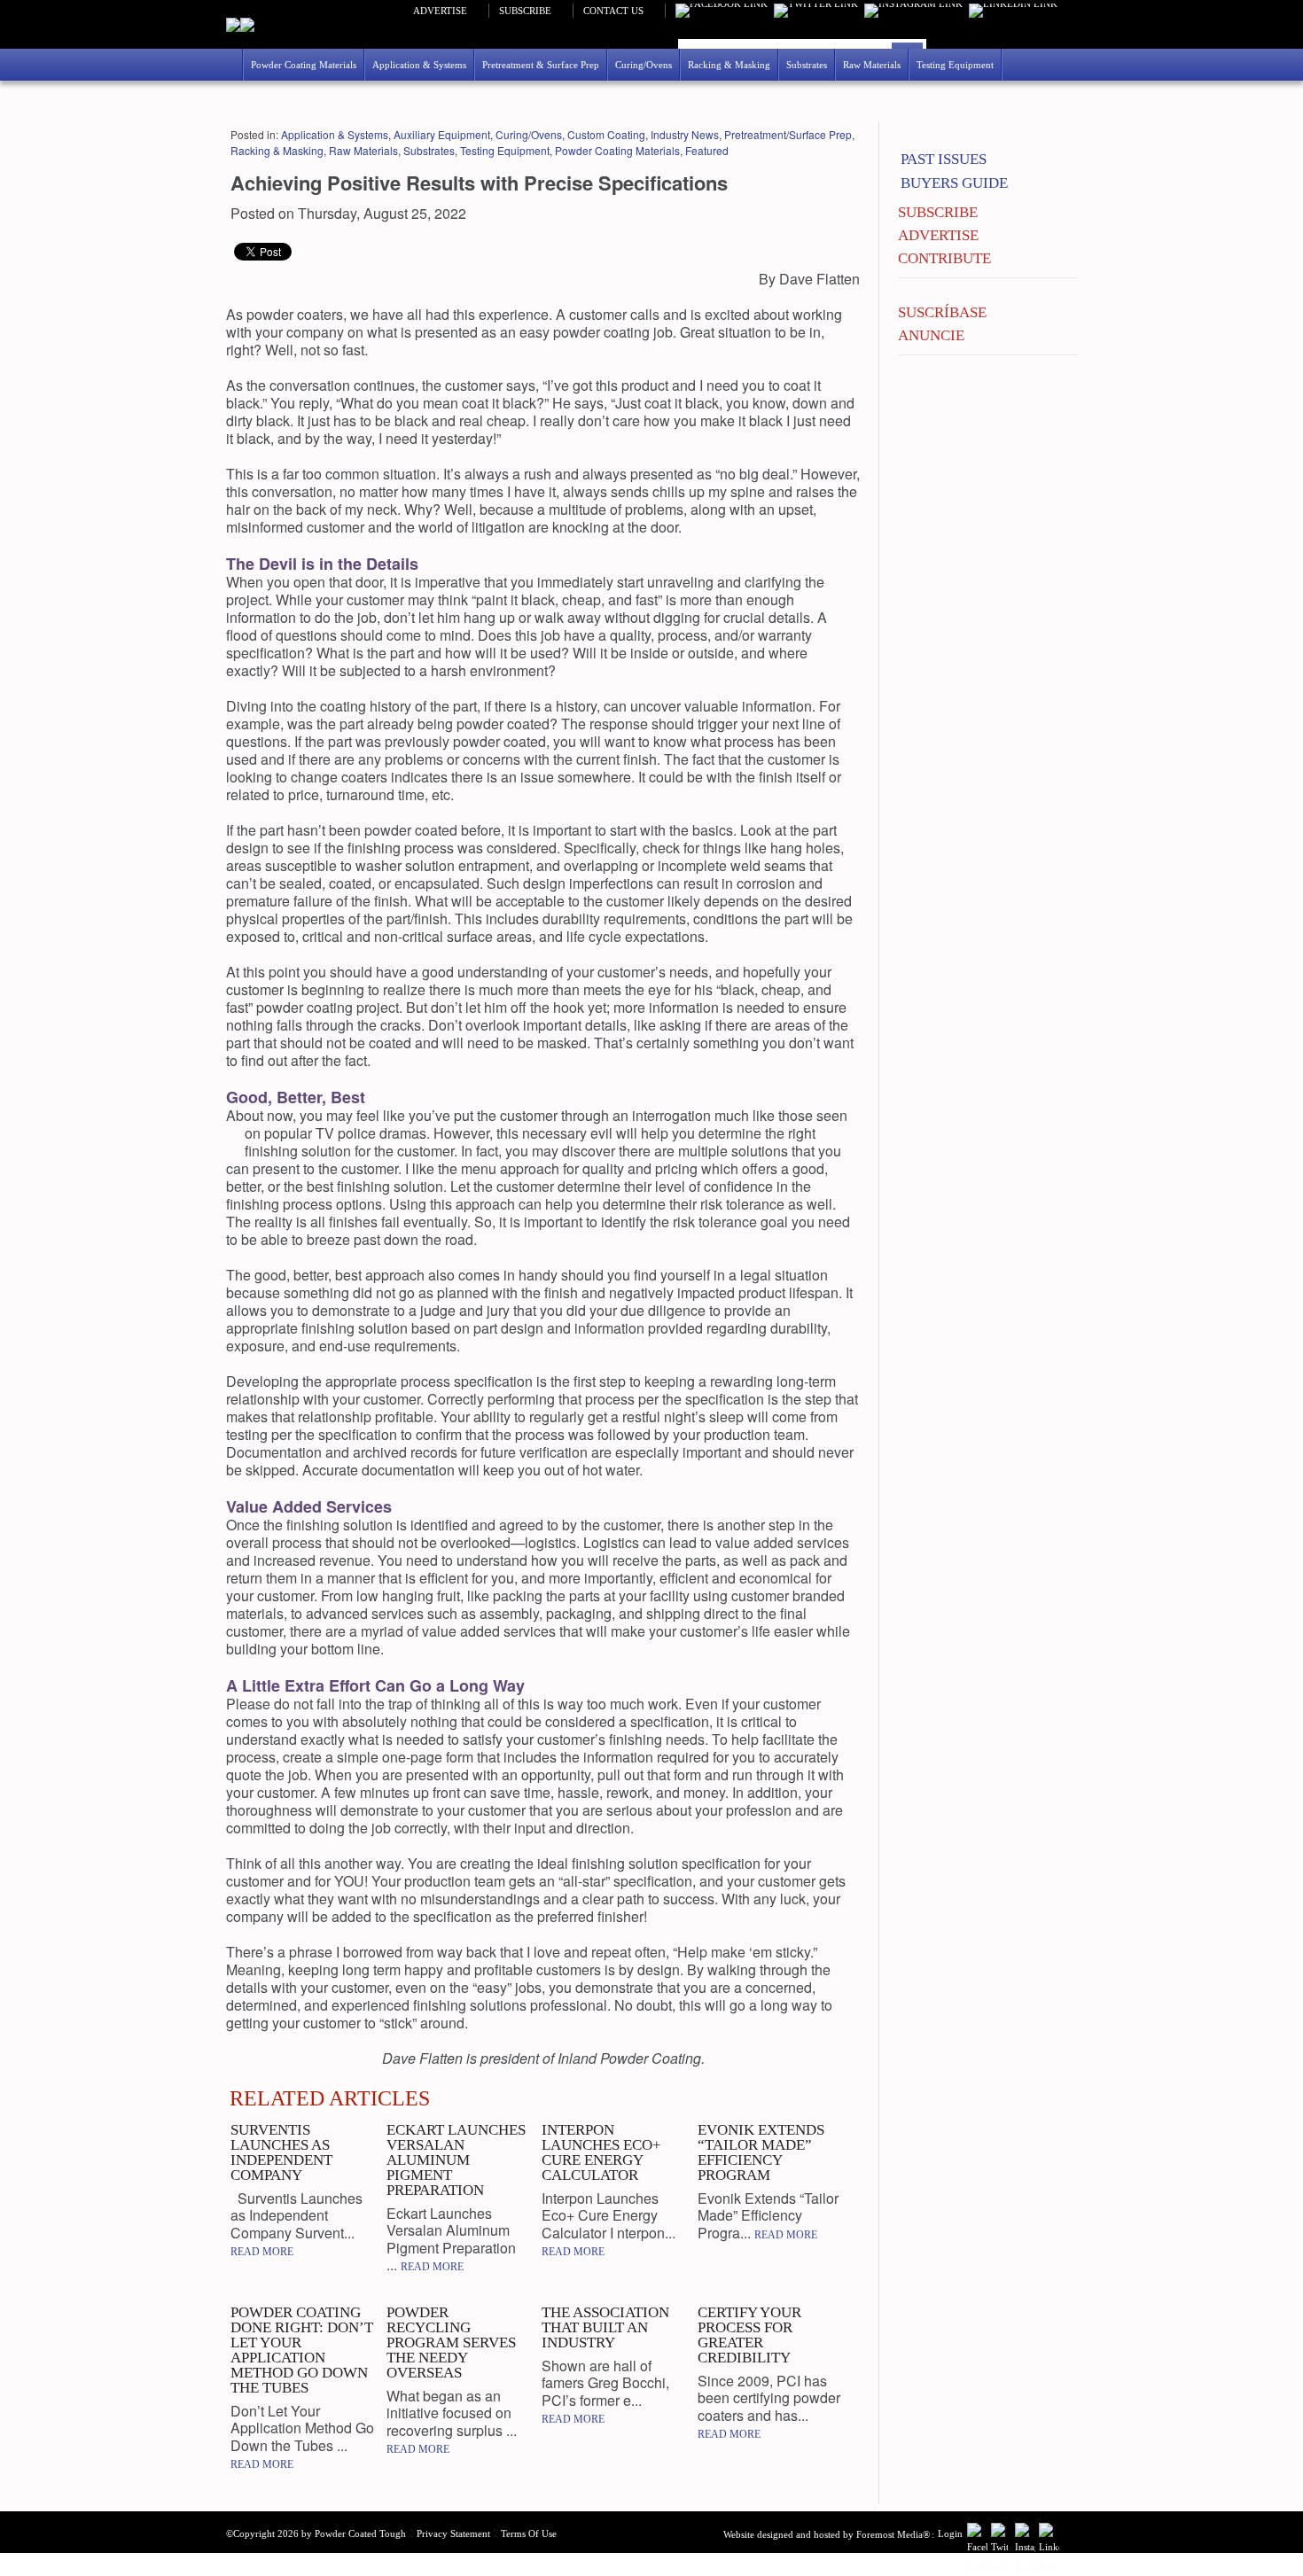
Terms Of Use (529, 2533)
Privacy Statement (453, 2533)
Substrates (429, 150)
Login (950, 2533)
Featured (707, 150)
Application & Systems (335, 134)
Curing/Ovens (529, 134)
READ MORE (262, 2252)
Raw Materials (363, 150)
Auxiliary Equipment (442, 134)
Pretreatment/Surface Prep (788, 134)
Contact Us (613, 11)
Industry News (685, 134)
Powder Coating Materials (617, 150)
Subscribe (525, 11)
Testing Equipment (505, 150)
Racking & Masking (277, 150)
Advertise (440, 11)
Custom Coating (606, 134)
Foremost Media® (893, 2534)
